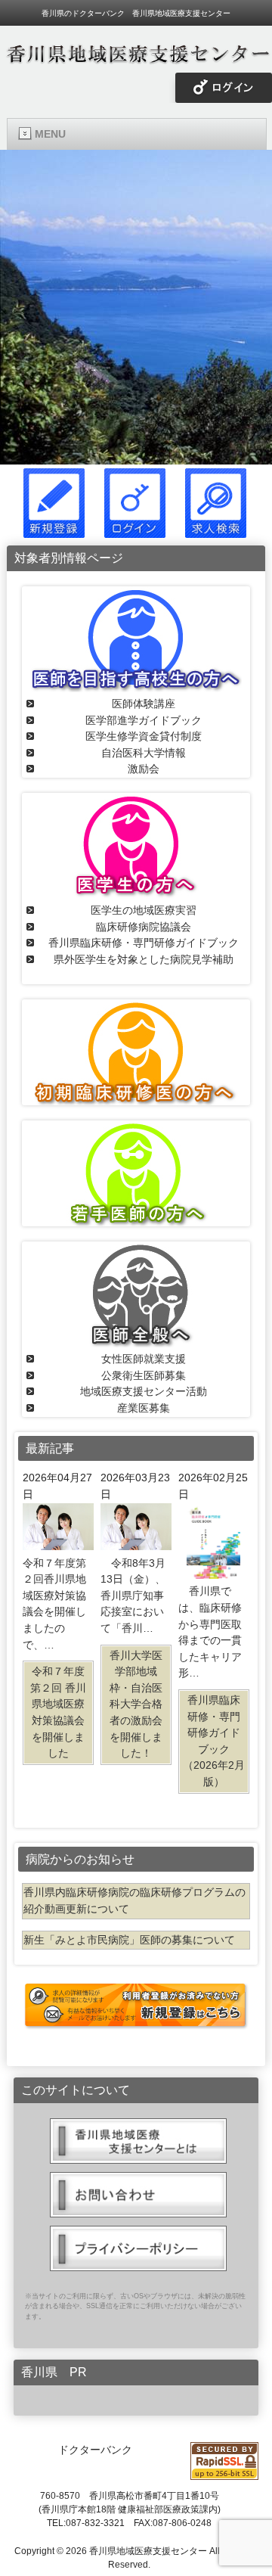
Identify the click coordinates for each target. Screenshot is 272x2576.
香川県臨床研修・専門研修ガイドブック (144, 943)
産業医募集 (144, 1408)
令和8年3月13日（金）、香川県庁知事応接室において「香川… (133, 1658)
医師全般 (136, 1294)
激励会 (144, 769)
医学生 (136, 846)
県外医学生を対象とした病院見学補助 (144, 959)
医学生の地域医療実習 (144, 910)
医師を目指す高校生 (136, 639)
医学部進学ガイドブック (144, 720)
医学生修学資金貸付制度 (144, 736)
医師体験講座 (144, 704)
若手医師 (136, 1173)
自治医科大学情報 (144, 753)
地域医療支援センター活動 (144, 1391)
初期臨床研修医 (136, 1052)
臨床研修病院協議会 (144, 927)
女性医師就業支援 (144, 1359)
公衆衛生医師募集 (144, 1375)
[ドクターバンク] (136, 59)
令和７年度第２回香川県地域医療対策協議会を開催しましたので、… (54, 1658)
